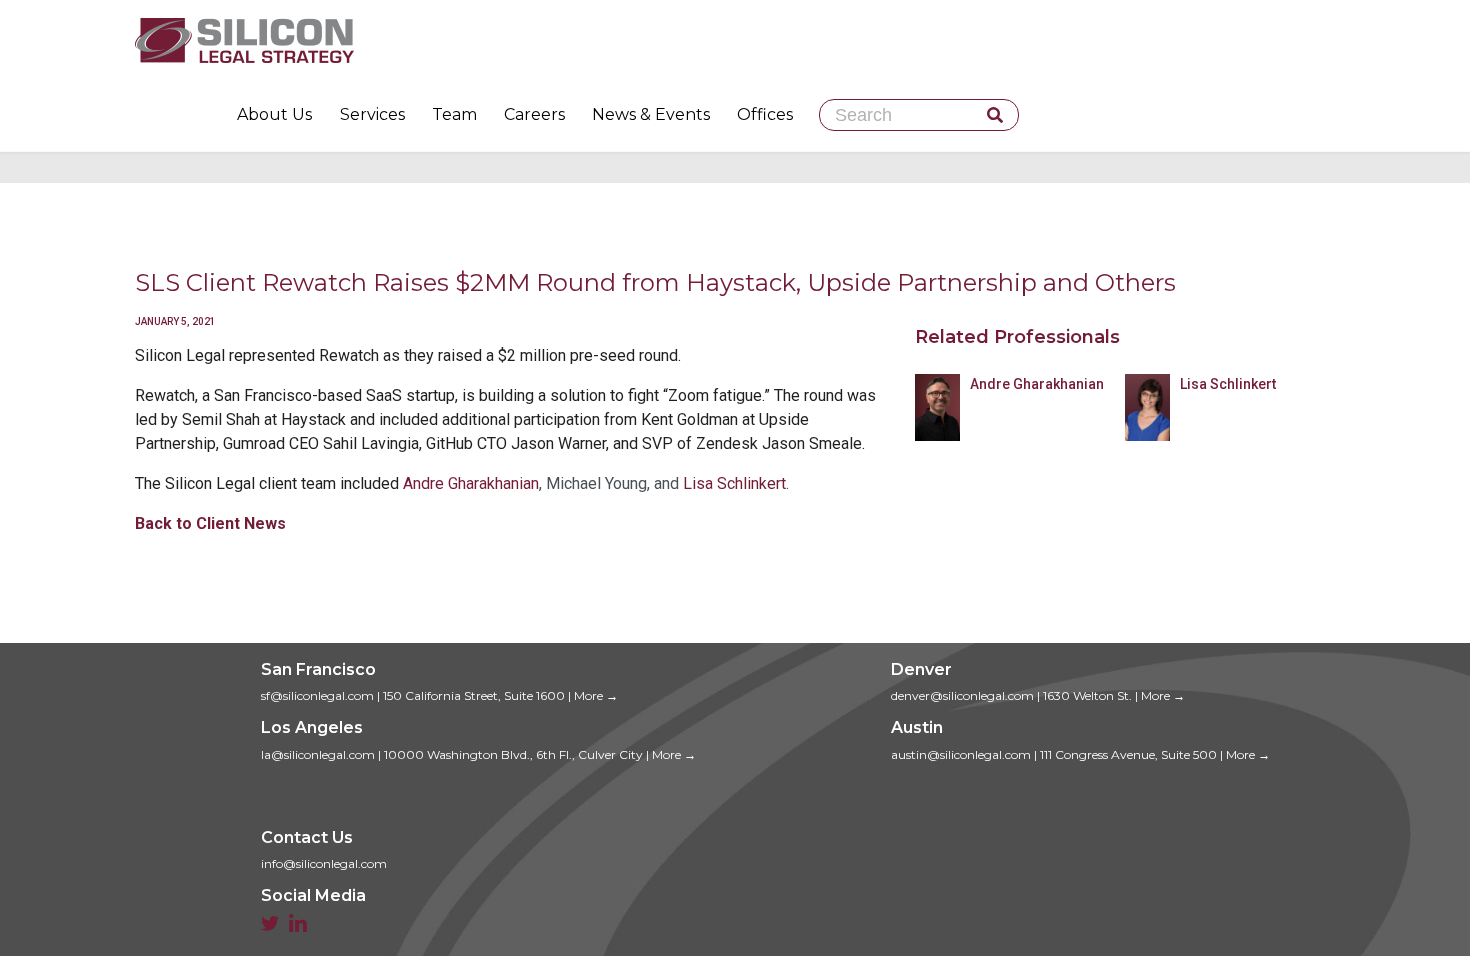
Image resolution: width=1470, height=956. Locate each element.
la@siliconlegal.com (318, 754)
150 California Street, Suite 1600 (474, 695)
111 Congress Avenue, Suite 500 (1128, 754)
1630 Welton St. (1087, 695)
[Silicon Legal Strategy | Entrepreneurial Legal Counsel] (735, 40)
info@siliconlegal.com (324, 863)
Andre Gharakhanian (471, 483)
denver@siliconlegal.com (962, 695)
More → (596, 695)
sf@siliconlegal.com (317, 695)
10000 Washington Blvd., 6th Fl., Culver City (513, 754)
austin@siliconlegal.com (961, 754)
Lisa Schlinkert (734, 483)
